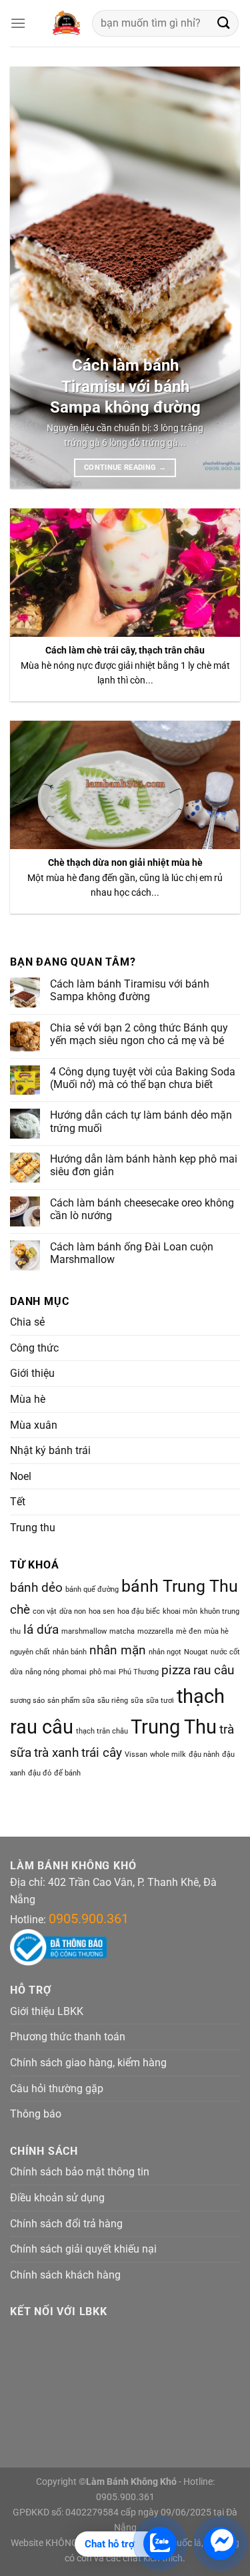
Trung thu (33, 1528)
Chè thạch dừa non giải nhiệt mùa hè (125, 862)
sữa (137, 1701)
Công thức (34, 1348)
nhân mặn (118, 1650)
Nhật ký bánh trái (50, 1450)
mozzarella (155, 1631)
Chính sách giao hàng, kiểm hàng (88, 2063)
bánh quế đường (92, 1589)
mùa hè (216, 1631)
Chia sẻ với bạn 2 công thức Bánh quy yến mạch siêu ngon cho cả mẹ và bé (139, 1034)
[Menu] (18, 23)
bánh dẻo (36, 1587)
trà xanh (56, 1752)
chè (20, 1609)
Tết (18, 1502)
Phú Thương (139, 1672)
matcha (122, 1631)
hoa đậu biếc (139, 1611)
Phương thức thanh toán (68, 2037)
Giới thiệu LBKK (47, 2011)
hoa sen (102, 1611)
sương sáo (27, 1701)
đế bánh (67, 1773)
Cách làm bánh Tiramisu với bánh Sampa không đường (125, 386)
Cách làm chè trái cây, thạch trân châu (125, 650)
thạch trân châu (102, 1731)
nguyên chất (30, 1652)
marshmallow (84, 1631)
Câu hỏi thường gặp (57, 2089)
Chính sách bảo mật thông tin (80, 2172)
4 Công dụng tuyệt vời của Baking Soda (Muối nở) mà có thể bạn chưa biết (143, 1078)
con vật (45, 1611)
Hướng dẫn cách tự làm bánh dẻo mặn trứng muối (141, 1121)
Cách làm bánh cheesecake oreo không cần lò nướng (142, 1209)
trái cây (102, 1752)
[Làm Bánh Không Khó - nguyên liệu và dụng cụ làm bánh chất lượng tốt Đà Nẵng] (65, 23)
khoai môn (180, 1611)
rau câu (214, 1670)
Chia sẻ (27, 1322)
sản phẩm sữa (71, 1701)
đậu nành (204, 1754)
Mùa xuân (34, 1425)
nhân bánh (70, 1652)
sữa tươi (160, 1701)
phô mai (103, 1672)
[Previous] (31, 278)
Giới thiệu (32, 1373)
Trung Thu (174, 1727)
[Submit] (224, 23)
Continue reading (125, 467)
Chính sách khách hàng (65, 2275)
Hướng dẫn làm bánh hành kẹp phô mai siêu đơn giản (144, 1165)
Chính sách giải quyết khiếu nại (83, 2249)
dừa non (73, 1611)
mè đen (189, 1631)
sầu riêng (113, 1701)
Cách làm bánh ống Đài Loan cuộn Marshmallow (132, 1253)
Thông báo (36, 2114)
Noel (21, 1476)
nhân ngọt (165, 1652)
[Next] (219, 278)
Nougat (196, 1652)
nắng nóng (42, 1672)
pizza (176, 1670)
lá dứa (41, 1629)
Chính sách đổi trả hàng (66, 2224)
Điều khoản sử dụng (57, 2198)
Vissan (136, 1754)
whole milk (168, 1754)
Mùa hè (28, 1399)
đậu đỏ (40, 1773)
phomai (74, 1672)
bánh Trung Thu (180, 1586)
